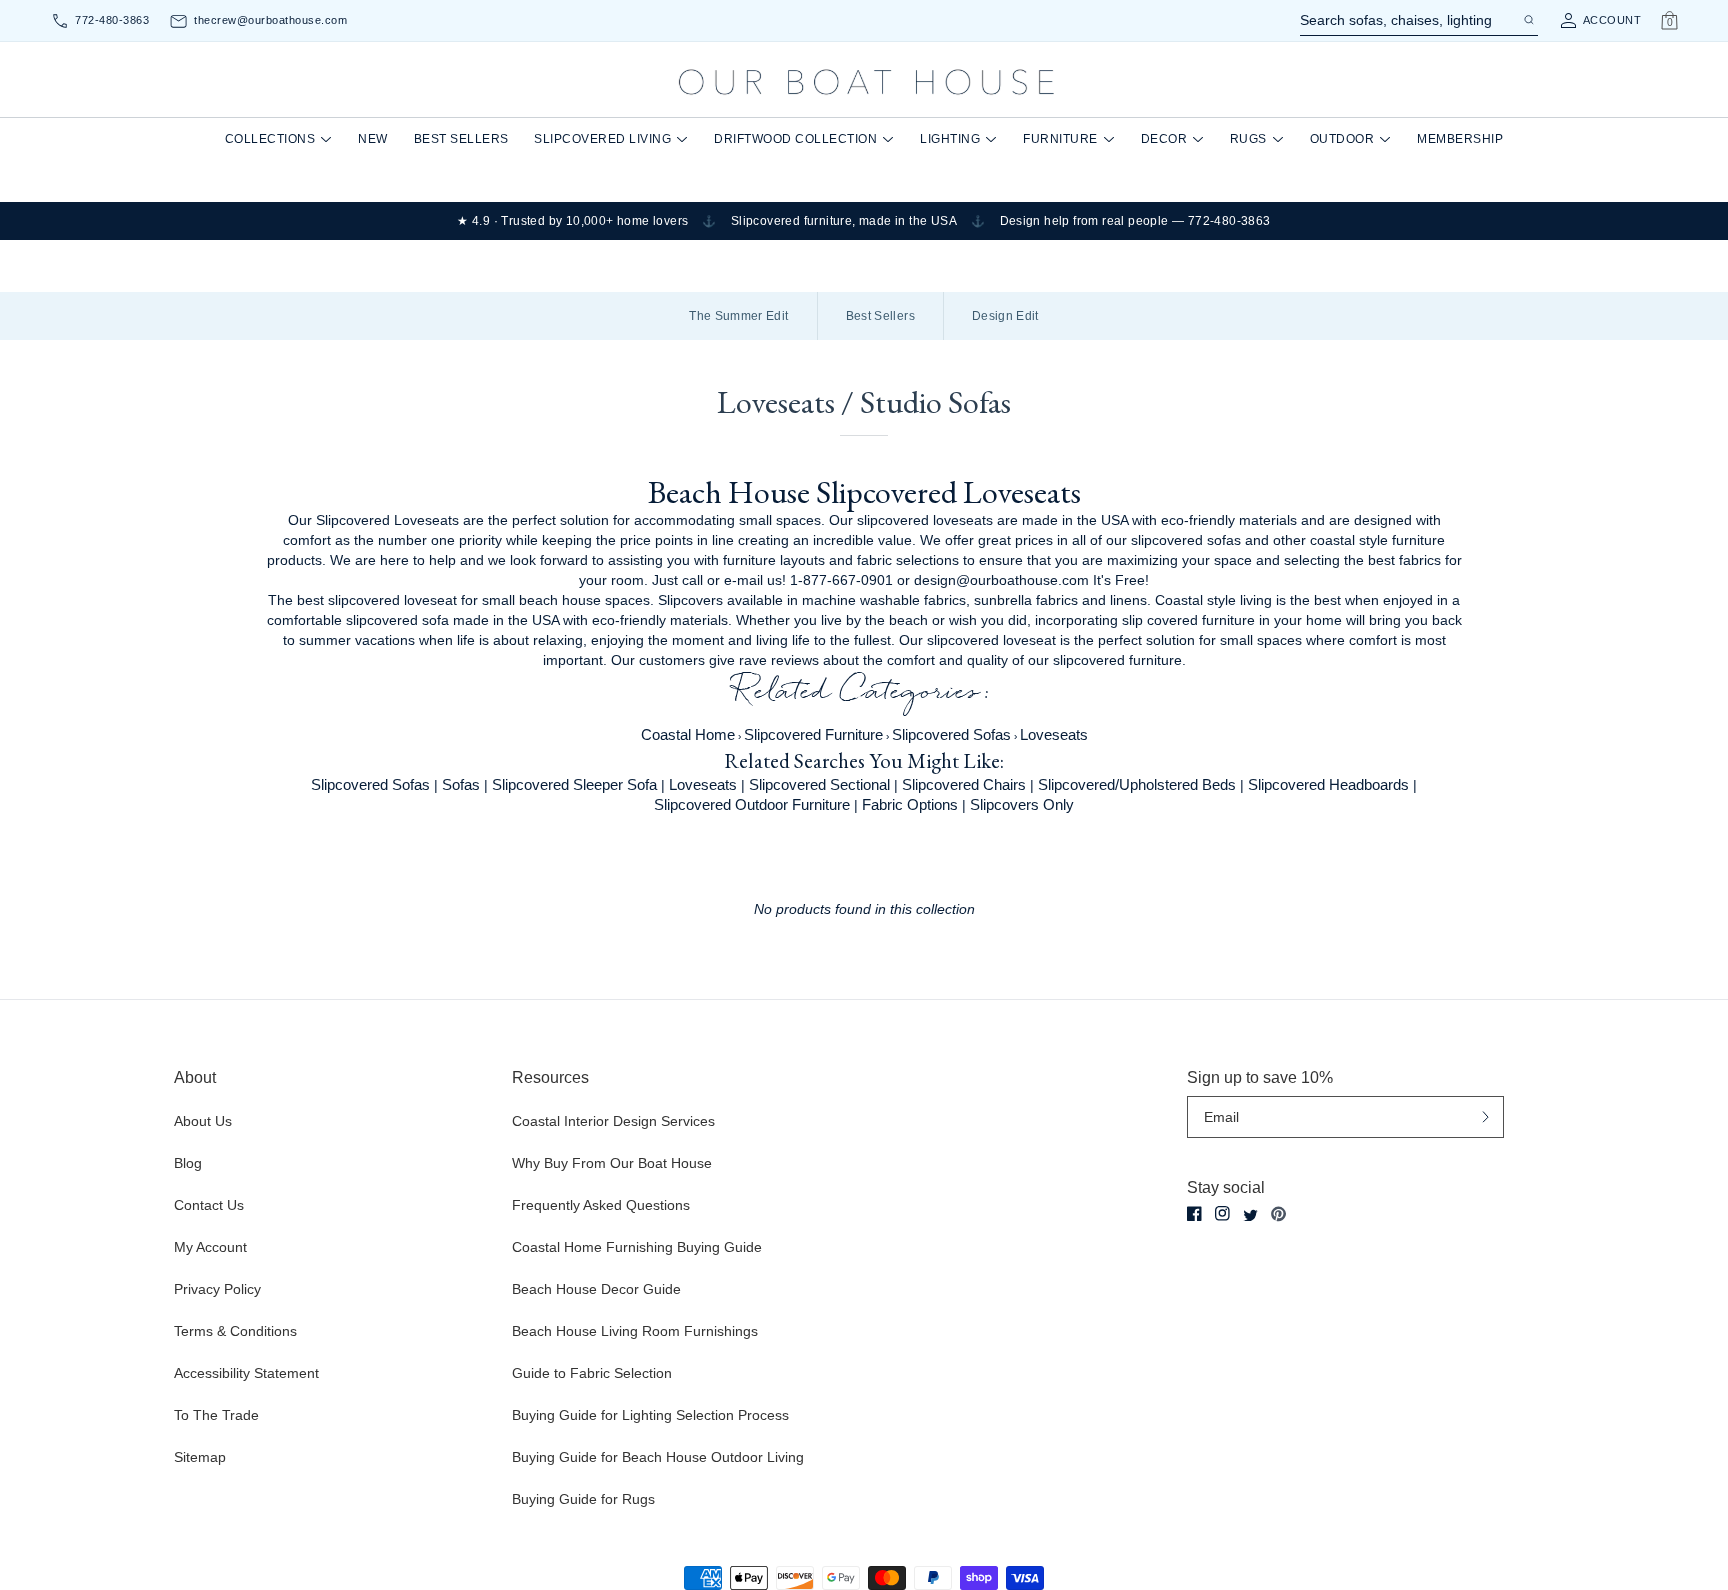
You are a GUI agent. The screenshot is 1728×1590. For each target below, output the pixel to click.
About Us (203, 1121)
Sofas (461, 784)
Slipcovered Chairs (964, 784)
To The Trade (216, 1415)
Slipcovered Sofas (951, 734)
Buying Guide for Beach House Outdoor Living (658, 1457)
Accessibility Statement (246, 1373)
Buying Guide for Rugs (583, 1499)
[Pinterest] (1278, 1214)
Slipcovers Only (1022, 804)
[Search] (1528, 20)
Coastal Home (688, 734)
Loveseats (1054, 734)
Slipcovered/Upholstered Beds (1137, 784)
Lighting (950, 139)
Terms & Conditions (235, 1331)
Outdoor (1342, 139)
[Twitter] (1250, 1215)
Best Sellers (461, 139)
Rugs (1248, 139)
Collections (270, 139)
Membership (1460, 139)
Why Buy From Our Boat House (612, 1163)
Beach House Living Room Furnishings (635, 1331)
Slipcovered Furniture (813, 734)
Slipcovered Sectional (819, 784)
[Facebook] (1194, 1213)
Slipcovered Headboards (1328, 784)
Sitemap (200, 1457)
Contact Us (209, 1205)
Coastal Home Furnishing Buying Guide (637, 1247)
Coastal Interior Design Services (613, 1121)
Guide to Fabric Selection (592, 1373)
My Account (210, 1247)
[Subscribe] (1485, 1117)
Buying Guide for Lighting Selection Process (650, 1415)
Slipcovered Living (602, 139)
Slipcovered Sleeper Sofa (574, 784)
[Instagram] (1222, 1213)
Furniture (1060, 139)
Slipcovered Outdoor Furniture (752, 804)
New (373, 139)
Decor (1164, 139)
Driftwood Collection (795, 139)
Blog (188, 1163)
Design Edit (1005, 316)
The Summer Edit (738, 316)
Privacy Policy (217, 1289)
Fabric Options (910, 804)
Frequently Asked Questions (601, 1205)
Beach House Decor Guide (596, 1289)
